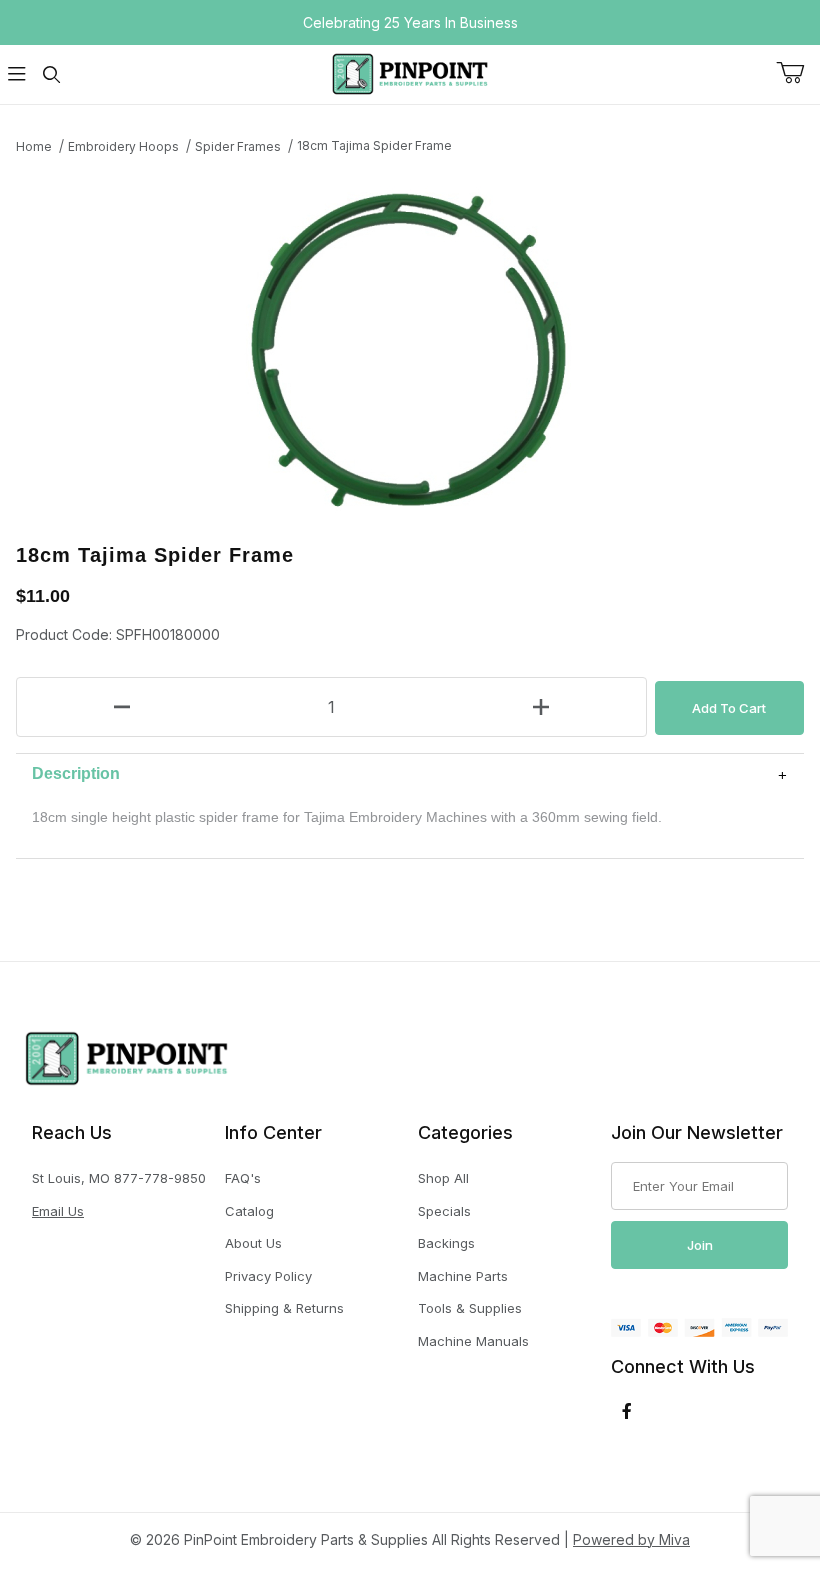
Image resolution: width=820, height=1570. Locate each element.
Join (700, 1245)
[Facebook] (627, 1411)
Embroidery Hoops (123, 146)
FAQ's (243, 1178)
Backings (446, 1243)
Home (34, 146)
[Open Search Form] (51, 74)
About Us (253, 1243)
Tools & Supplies (470, 1308)
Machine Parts (463, 1276)
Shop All (443, 1178)
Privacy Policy (268, 1276)
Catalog (249, 1211)
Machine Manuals (473, 1341)
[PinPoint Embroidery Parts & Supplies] (410, 72)
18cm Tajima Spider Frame (374, 145)
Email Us (58, 1211)
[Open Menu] (17, 74)
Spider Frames (238, 146)
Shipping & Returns (284, 1308)
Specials (444, 1211)
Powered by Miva (631, 1539)
